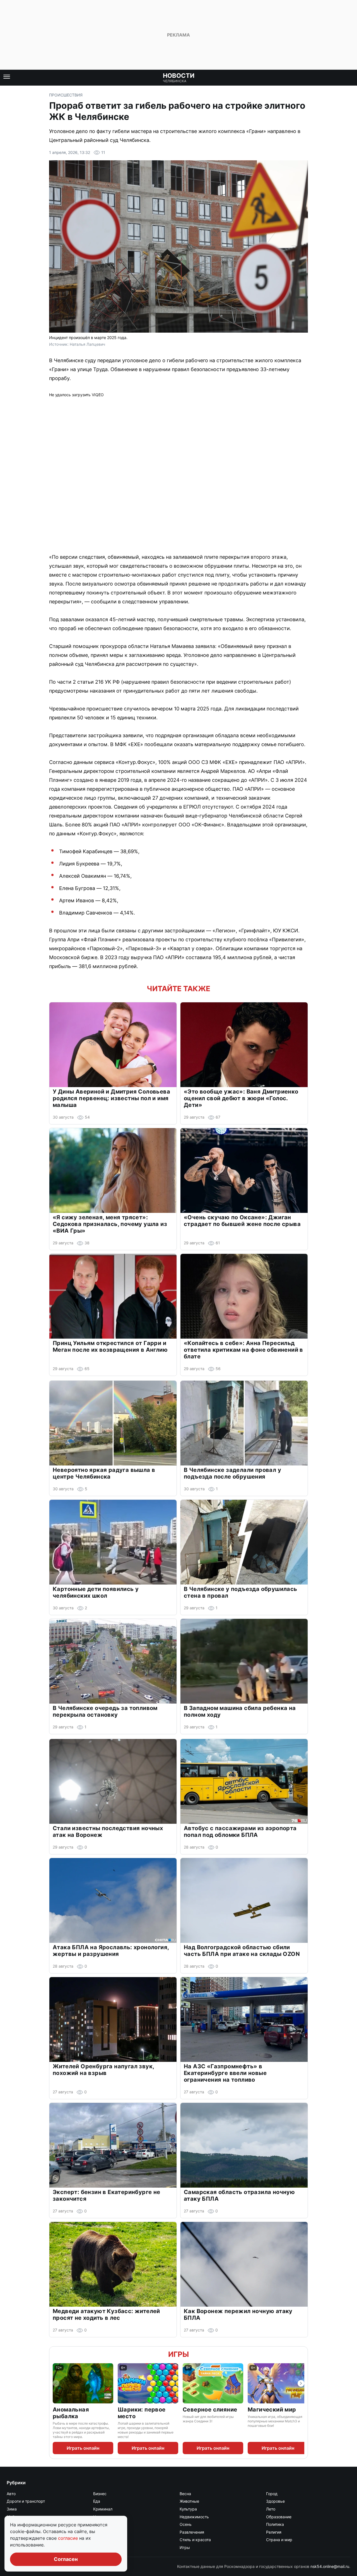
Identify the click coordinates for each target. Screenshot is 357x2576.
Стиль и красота (195, 2540)
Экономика (104, 2547)
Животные (189, 2501)
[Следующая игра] (301, 2383)
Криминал (103, 2509)
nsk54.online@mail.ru (330, 2566)
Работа (100, 2532)
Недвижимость (194, 2517)
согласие (69, 2538)
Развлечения (192, 2532)
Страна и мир (279, 2540)
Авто (11, 2494)
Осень (186, 2524)
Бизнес (100, 2494)
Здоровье (275, 2501)
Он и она (101, 2524)
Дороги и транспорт (26, 2501)
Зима (12, 2509)
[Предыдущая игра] (56, 2383)
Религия (274, 2532)
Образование (279, 2517)
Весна (185, 2494)
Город (272, 2494)
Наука (99, 2517)
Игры (178, 2354)
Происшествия (66, 95)
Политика (275, 2524)
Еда (97, 2501)
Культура (188, 2509)
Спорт (99, 2540)
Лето (271, 2509)
